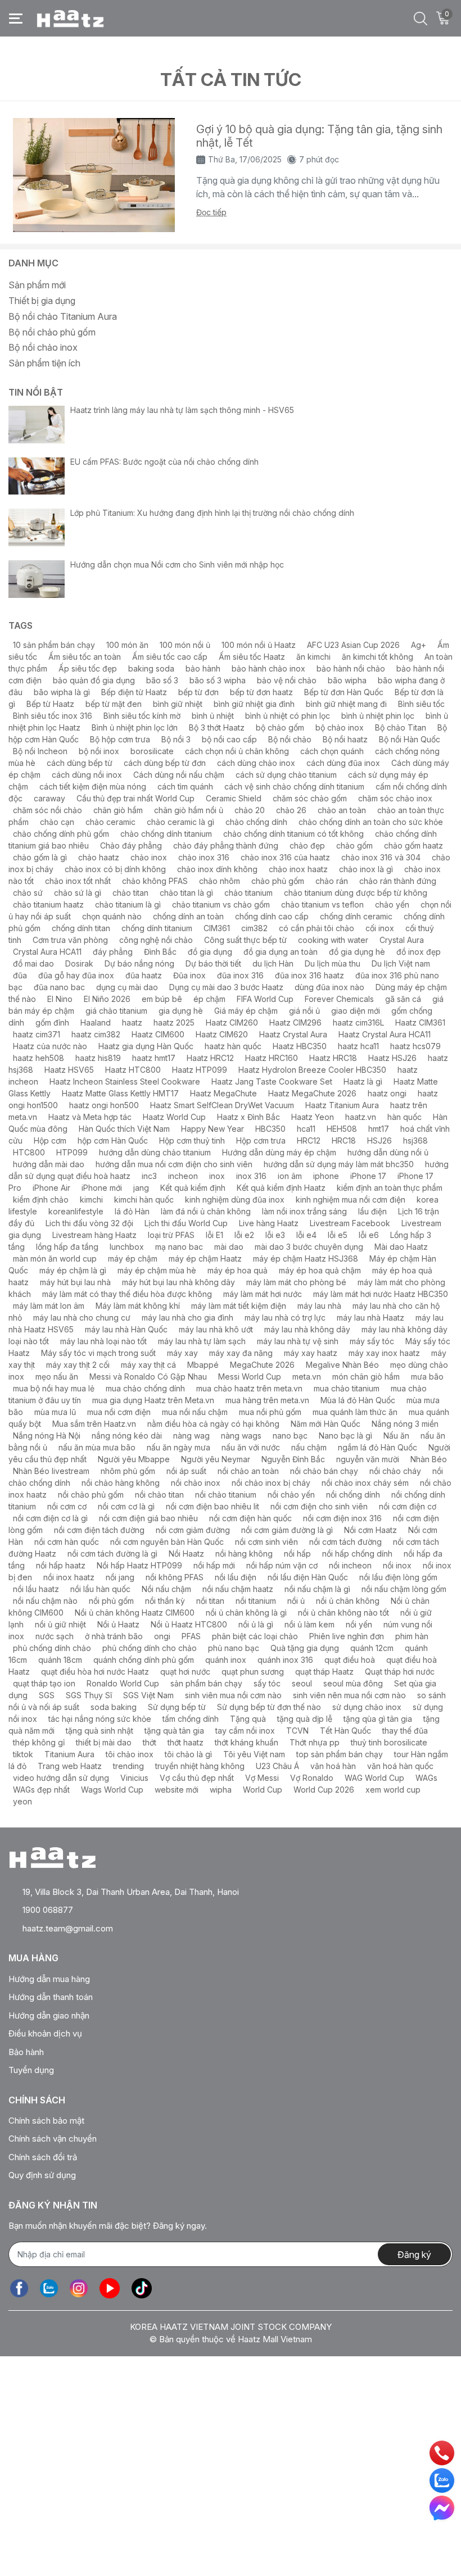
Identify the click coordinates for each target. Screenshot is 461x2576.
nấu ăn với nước (251, 1447)
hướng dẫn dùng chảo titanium (155, 1152)
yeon (22, 1801)
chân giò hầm (118, 810)
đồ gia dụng (210, 952)
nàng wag (191, 1436)
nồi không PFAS (175, 1577)
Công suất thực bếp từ (245, 940)
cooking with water (333, 940)
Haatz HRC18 (333, 1058)
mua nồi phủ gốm (270, 1412)
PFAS (191, 1636)
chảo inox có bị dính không (115, 869)
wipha (221, 1790)
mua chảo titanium (347, 1388)
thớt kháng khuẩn (247, 1742)
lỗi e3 (275, 1235)
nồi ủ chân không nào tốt (344, 1613)
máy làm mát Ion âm (49, 1306)
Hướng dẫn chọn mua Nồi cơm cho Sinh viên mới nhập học (177, 565)
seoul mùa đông (353, 1683)
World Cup (263, 1790)
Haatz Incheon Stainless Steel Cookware (125, 1081)
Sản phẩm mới (37, 285)
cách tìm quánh (185, 786)
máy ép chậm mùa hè (157, 1270)
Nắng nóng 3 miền (405, 1424)
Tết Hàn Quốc (345, 1731)
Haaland (96, 1022)
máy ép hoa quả (238, 1270)
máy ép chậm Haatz (205, 1258)
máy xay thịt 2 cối (78, 1365)
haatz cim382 (96, 1034)
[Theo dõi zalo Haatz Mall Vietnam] (49, 2289)
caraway (49, 798)
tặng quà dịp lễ (305, 1719)
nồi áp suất (186, 1471)
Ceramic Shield (234, 798)
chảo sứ (28, 893)
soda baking (114, 1707)
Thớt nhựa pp (315, 1742)
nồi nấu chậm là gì (317, 1589)
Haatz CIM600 (158, 1034)
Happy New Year (213, 1129)
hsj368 (415, 1140)
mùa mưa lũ (55, 1412)
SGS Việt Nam (148, 1695)
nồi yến (359, 1624)
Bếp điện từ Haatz (134, 692)
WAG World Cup (374, 1778)
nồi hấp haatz (61, 1565)
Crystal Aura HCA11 (47, 952)
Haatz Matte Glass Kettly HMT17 (120, 1093)
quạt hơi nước (185, 1672)
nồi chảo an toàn (248, 1471)
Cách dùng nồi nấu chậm (179, 775)
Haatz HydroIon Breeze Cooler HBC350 (312, 1070)
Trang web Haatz (70, 1766)
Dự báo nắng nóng (139, 963)
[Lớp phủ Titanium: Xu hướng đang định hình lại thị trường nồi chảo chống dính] (37, 527)
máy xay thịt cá (148, 1365)
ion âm (290, 1176)
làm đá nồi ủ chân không (206, 1211)
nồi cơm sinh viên (266, 1542)
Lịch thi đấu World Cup (186, 1223)
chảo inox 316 (204, 857)
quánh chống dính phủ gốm (144, 1660)
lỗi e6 (369, 1235)
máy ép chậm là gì (73, 1270)
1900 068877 (48, 1910)
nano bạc (290, 1436)
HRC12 (309, 1140)
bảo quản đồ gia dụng (94, 680)
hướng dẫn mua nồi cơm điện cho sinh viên (174, 1164)
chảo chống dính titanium (166, 834)
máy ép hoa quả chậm (320, 1270)
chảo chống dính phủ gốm (61, 834)
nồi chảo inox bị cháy (271, 1483)
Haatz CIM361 (420, 1022)
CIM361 (217, 928)
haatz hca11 (358, 1046)
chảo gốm (354, 845)
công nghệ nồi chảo (156, 940)
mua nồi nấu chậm (195, 1412)
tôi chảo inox (130, 1754)
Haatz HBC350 (300, 1046)
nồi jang (120, 1577)
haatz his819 (98, 1058)
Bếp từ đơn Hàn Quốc (344, 692)
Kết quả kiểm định (193, 1188)
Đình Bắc (160, 952)
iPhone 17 (368, 1176)
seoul (302, 1683)
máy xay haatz (311, 1353)
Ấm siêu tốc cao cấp (170, 657)
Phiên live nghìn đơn (347, 1636)
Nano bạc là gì (345, 1436)
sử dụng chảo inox (367, 1707)
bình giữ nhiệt (178, 704)
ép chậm (209, 999)
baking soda (151, 668)
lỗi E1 (214, 1235)
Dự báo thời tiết (213, 963)
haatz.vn (361, 1117)
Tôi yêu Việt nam (254, 1754)
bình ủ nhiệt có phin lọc (288, 716)
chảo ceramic (110, 822)
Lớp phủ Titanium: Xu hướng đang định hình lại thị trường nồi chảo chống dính (212, 513)
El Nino (60, 999)
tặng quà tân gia (174, 1731)
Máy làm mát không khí (138, 1306)
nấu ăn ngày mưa (178, 1447)
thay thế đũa (405, 1731)
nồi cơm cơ (67, 1506)
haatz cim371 (37, 1034)
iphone (326, 1176)
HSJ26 (379, 1140)
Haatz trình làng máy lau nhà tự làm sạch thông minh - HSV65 (182, 410)
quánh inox (226, 1660)
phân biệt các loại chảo (255, 1636)
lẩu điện (372, 1211)
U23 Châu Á (277, 1766)
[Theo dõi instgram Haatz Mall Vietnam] (79, 2289)
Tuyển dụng (31, 2070)
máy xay (182, 1353)
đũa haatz (144, 975)
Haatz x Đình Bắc (248, 1117)
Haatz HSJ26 (392, 1058)
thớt (150, 1742)
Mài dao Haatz (401, 1247)
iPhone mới (102, 1188)
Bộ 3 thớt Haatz (217, 727)
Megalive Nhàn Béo (342, 1365)
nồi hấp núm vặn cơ (282, 1565)
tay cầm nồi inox (245, 1731)
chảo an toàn (342, 810)
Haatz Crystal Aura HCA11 (385, 1034)
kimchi (91, 1199)
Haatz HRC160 (272, 1058)
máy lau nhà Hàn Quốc (126, 1329)
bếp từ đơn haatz (261, 692)
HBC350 (270, 1129)
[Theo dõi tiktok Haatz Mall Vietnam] (142, 2289)
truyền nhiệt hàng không (200, 1766)
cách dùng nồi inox (87, 775)
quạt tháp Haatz (324, 1672)
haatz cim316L (358, 1022)
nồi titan (210, 1601)
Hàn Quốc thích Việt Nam (124, 1129)
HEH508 (342, 1129)
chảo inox (149, 857)
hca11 (306, 1129)
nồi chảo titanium (226, 1495)
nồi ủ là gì (256, 1624)
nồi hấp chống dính (357, 1554)
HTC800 (29, 1152)
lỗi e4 (306, 1235)
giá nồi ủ (304, 1011)
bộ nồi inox (99, 751)
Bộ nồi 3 (176, 739)
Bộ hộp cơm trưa (120, 739)
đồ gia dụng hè (357, 952)
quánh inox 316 (285, 1660)
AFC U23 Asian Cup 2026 (353, 645)
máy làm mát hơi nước (263, 1294)
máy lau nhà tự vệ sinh (298, 1341)
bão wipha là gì (62, 692)
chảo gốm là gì (40, 857)
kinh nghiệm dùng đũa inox (235, 1199)
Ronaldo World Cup (123, 1683)
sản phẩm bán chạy (206, 1683)
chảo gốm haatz (413, 845)
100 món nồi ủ (185, 645)
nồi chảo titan (159, 1495)
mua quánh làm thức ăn (355, 1412)
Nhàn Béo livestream (51, 1471)
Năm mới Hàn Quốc (326, 1424)
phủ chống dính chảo (52, 1648)
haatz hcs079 (415, 1046)
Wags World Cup (112, 1790)
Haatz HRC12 (210, 1058)
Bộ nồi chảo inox (43, 347)
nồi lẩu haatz (36, 1589)
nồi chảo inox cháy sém (365, 1483)
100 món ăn (127, 645)
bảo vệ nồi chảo (287, 680)
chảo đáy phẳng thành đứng (226, 845)
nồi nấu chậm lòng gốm (404, 1589)
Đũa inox (189, 975)
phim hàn (412, 1636)
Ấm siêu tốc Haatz (252, 657)
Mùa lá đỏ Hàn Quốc (358, 1400)
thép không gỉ (39, 1742)
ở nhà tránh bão (114, 1636)
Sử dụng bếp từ (177, 1707)
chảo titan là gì (186, 893)
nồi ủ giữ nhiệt (60, 1624)
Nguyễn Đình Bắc (293, 1459)
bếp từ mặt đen (114, 704)
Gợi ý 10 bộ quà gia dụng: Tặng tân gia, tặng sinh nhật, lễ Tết (319, 136)
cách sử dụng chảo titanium (286, 775)
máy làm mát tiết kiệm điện (239, 1306)
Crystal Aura (402, 940)
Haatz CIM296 (295, 1022)
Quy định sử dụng (42, 2175)
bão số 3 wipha (218, 680)
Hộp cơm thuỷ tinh (192, 1140)
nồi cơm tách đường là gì (112, 1554)
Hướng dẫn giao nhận (49, 2015)
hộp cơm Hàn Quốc (113, 1140)
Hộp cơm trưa (261, 1140)
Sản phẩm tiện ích (44, 363)
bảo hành (203, 668)
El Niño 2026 (107, 999)
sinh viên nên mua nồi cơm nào (349, 1695)
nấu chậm (309, 1447)
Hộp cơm (50, 1140)
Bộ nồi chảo (290, 739)
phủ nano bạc (234, 1648)
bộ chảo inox (340, 727)
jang (141, 1188)
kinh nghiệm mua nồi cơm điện (351, 1199)
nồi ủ (296, 1601)
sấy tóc (267, 1683)
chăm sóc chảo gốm (310, 798)
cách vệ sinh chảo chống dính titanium (294, 786)
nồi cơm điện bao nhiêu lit (213, 1506)
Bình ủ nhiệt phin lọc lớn (135, 727)
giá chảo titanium (116, 1011)
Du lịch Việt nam (401, 963)
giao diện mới (356, 1011)
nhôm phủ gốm (128, 1471)
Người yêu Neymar (216, 1459)
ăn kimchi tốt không (378, 657)
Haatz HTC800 (133, 1070)
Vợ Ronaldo (312, 1778)
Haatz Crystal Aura (293, 1034)
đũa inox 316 (240, 975)
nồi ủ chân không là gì (246, 1613)
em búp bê (162, 999)
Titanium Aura (69, 1754)
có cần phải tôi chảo (317, 928)
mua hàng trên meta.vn (267, 1400)
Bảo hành (26, 2052)
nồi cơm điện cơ (408, 1506)
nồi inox (397, 1565)
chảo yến (392, 904)
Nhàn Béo (429, 1459)
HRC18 (344, 1140)
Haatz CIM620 (222, 1034)
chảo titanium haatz (48, 904)
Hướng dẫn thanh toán (51, 1997)
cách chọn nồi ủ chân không (237, 751)
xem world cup (393, 1790)
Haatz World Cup (174, 1117)
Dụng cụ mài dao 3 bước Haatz (226, 987)
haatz (132, 1022)
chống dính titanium (157, 928)
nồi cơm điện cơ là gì (50, 1518)
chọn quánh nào (112, 916)
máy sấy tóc (372, 1341)
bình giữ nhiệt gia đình (254, 704)
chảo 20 (250, 810)
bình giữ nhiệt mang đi (346, 704)
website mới (177, 1790)
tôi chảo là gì (188, 1754)
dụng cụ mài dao (127, 987)
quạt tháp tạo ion (44, 1683)
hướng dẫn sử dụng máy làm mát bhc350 (339, 1164)
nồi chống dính (353, 1495)
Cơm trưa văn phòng (70, 940)
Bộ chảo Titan (401, 727)
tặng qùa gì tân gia (378, 1719)
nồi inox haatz (69, 1577)
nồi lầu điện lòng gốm (398, 1577)
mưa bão (427, 1377)
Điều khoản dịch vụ (45, 2033)
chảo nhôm (220, 881)
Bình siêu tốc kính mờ (142, 716)
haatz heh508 (39, 1058)
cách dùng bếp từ (80, 763)
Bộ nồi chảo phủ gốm (52, 332)
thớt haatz (186, 1742)
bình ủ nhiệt (213, 716)
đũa (20, 975)
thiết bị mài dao (104, 1742)
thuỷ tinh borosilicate (389, 1742)
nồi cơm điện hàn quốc (250, 1518)
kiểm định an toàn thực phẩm (390, 1188)
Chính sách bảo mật (46, 2121)
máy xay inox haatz (384, 1353)
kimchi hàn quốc (144, 1199)
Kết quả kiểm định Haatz (281, 1188)
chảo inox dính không (217, 869)
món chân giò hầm (366, 1377)
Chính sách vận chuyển (53, 2139)
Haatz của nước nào (50, 1046)
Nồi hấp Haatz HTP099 (139, 1565)
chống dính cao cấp (272, 916)
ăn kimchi (313, 657)
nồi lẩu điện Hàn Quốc (308, 1577)
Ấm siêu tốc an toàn (85, 657)
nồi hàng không (244, 1554)
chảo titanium (248, 893)
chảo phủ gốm (278, 881)
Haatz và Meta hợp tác (90, 1117)
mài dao (229, 1247)
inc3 (149, 1176)
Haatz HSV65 (69, 1070)
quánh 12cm (372, 1648)
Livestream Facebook (350, 1223)
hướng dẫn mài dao (49, 1164)
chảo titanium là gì (128, 904)
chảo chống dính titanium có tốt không (293, 834)
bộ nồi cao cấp (229, 739)
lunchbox (127, 1247)
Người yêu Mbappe (134, 1459)
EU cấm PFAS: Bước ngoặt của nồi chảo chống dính (164, 462)
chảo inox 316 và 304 (381, 857)
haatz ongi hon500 (104, 1105)
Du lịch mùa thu (333, 963)
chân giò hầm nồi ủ (189, 810)
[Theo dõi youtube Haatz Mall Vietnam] (110, 2289)
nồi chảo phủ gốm (91, 1495)
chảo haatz (99, 857)
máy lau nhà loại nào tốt (103, 1341)
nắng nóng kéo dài (127, 1436)
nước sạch (55, 1636)
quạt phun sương (253, 1672)
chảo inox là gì (366, 869)
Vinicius (134, 1778)
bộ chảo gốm (280, 727)
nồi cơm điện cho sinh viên (319, 1506)
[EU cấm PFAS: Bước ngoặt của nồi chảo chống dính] (37, 476)
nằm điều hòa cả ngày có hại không (213, 1424)
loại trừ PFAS (171, 1235)
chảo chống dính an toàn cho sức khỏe (371, 822)
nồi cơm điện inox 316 (342, 1518)
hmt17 (379, 1129)
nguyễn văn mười (368, 1459)
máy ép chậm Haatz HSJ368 (306, 1258)
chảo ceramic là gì (180, 822)
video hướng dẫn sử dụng (61, 1778)
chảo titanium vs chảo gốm (221, 904)
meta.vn (307, 1377)
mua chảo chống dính (145, 1388)
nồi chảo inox (196, 1483)
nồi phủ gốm (111, 1601)
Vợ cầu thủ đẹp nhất (197, 1778)
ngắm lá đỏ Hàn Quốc (378, 1447)
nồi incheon (350, 1565)
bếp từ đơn (198, 692)
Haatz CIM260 (232, 1022)
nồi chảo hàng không (121, 1483)
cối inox (380, 928)
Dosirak (79, 963)
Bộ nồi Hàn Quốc (410, 739)
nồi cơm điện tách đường (99, 1530)
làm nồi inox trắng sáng (304, 1211)
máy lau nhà (319, 1306)
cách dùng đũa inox (343, 763)
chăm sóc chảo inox (395, 798)
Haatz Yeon (313, 1117)
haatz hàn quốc (233, 1046)
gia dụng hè (181, 1011)
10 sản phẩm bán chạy (54, 645)
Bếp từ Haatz (50, 704)
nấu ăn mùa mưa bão (97, 1447)
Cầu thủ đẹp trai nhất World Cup (135, 798)
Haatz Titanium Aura (342, 1105)
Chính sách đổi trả (43, 2157)
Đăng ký (414, 2255)
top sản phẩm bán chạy (340, 1754)
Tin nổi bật (36, 392)
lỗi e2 (244, 1235)
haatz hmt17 (154, 1058)
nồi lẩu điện (236, 1577)
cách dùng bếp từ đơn (165, 763)
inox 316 (251, 1176)
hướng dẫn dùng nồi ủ (388, 1152)
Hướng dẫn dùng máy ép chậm (279, 1152)
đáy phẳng (113, 952)
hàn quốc (404, 1117)
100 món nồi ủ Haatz (259, 645)
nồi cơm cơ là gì (126, 1506)
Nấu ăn (396, 1436)
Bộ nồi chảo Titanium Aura (63, 316)
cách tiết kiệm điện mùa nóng (93, 786)
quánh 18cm (60, 1660)
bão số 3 (162, 680)
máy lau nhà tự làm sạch (202, 1341)
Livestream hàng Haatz (94, 1235)
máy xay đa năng (241, 1353)
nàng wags (241, 1436)
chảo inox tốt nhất (78, 881)
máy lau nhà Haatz (370, 1318)
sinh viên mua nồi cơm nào (233, 1695)
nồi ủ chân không (348, 1601)
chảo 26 (291, 810)
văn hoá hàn (333, 1766)
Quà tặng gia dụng (305, 1648)
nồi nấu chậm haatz (238, 1589)
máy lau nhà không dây (307, 1329)
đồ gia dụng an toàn (281, 952)
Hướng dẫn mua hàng (49, 1979)
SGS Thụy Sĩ (89, 1695)
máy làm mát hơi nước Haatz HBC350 (381, 1294)
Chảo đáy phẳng (131, 845)
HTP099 (72, 1152)
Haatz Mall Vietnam (275, 2339)
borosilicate (152, 751)
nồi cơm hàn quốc (67, 1542)
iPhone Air (51, 1188)
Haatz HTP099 (200, 1070)
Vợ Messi (262, 1778)
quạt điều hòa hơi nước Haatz (95, 1672)
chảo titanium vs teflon (322, 904)
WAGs (426, 1778)
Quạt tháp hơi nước (400, 1672)
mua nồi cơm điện (119, 1412)
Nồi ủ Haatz (118, 1624)
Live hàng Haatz (269, 1223)
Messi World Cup (250, 1377)
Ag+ (419, 645)
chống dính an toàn (188, 916)
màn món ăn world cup (55, 1258)
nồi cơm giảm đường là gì (287, 1530)
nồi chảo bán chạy (324, 1471)
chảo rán (332, 881)
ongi (162, 1636)
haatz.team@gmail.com (68, 1928)
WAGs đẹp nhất (41, 1790)
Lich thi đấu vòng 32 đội (89, 1223)
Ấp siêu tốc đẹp (88, 668)
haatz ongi (387, 1093)
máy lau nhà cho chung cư (82, 1318)
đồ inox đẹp (419, 952)
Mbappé (203, 1365)
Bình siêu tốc (421, 704)
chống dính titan (81, 928)
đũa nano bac (59, 987)
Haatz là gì (363, 1081)
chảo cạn (57, 822)
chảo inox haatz (298, 869)
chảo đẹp (307, 845)
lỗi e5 (338, 1235)
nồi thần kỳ (165, 1601)
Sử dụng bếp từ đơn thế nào (269, 1707)
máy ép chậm (133, 1258)
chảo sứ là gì (78, 893)
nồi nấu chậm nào (45, 1601)
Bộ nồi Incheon (40, 751)
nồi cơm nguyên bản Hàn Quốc (167, 1542)
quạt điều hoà (350, 1660)
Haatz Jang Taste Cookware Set (272, 1081)
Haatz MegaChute (223, 1093)
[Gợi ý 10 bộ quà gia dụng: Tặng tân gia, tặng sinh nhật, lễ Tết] (94, 175)
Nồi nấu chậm (166, 1589)
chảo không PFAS (155, 881)
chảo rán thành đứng (398, 881)
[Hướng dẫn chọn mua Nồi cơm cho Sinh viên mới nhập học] (37, 579)
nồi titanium (256, 1601)
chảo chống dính (256, 822)
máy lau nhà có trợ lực (285, 1318)
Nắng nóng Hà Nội (47, 1436)
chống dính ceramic (356, 916)
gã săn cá (403, 999)
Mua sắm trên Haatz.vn (94, 1424)
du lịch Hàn (273, 963)
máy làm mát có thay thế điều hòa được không (127, 1294)
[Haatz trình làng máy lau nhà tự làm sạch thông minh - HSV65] (37, 425)
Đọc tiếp (211, 212)
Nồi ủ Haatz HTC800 (189, 1624)
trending (128, 1766)
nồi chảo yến (291, 1495)
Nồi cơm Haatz (370, 1530)
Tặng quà (248, 1719)
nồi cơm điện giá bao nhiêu (148, 1518)
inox (217, 1176)
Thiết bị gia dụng (42, 301)
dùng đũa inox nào (329, 987)
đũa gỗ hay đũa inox (76, 975)
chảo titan (130, 893)
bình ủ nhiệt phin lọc (378, 716)
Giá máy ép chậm (246, 1011)
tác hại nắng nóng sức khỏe (100, 1719)
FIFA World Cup (265, 999)
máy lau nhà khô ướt (216, 1329)
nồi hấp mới (214, 1565)
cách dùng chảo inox (256, 763)
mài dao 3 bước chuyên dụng (309, 1247)
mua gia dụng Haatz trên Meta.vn (153, 1400)
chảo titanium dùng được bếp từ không (356, 893)
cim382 (254, 928)
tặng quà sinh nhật (100, 1731)
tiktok (23, 1754)
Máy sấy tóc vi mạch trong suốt (98, 1353)
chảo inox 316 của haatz (285, 857)
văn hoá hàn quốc (400, 1766)
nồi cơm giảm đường (193, 1530)
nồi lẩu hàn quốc (100, 1589)
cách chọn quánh (332, 751)
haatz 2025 (174, 1022)
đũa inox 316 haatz (309, 975)
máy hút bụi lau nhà (75, 1282)
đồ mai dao (33, 963)
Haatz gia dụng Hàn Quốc (146, 1046)
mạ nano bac (179, 1247)
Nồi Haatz (186, 1554)
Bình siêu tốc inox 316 (53, 716)
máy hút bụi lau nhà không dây (178, 1282)
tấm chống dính (191, 1719)
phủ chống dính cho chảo (150, 1648)
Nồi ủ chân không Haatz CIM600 (135, 1613)
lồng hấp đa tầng (67, 1247)
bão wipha (347, 680)
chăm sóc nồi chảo (48, 810)
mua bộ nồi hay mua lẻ (54, 1388)
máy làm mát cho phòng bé (296, 1282)
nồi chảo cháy (395, 1471)
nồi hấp (297, 1554)
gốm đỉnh (52, 1022)
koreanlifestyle (76, 1211)
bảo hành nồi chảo (351, 668)
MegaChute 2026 (262, 1365)
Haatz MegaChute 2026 (312, 1093)
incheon (183, 1176)
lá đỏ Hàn (132, 1211)
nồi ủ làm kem (309, 1624)
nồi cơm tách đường (345, 1542)
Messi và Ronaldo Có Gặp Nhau (148, 1377)
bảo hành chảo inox (268, 668)
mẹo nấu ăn (57, 1377)
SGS (47, 1695)
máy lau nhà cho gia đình (187, 1318)
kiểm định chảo (41, 1199)
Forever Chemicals (339, 999)
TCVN (297, 1731)
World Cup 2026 (324, 1790)
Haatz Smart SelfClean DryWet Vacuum (222, 1105)
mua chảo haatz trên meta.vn (249, 1388)
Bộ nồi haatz (345, 739)
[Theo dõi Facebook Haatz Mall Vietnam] (19, 2289)
